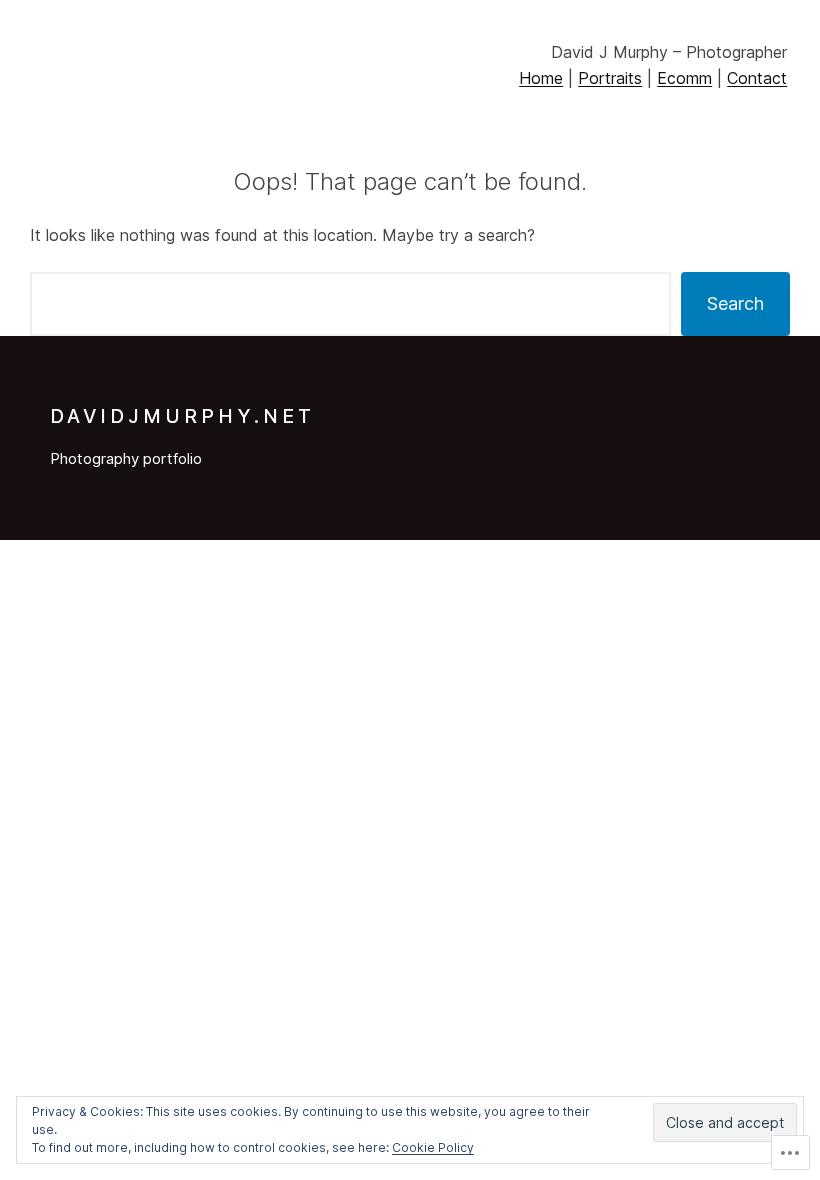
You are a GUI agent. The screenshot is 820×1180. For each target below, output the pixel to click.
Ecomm (684, 78)
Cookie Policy (433, 1147)
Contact (757, 78)
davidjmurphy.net (182, 416)
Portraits (610, 78)
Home (541, 78)
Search (735, 303)
